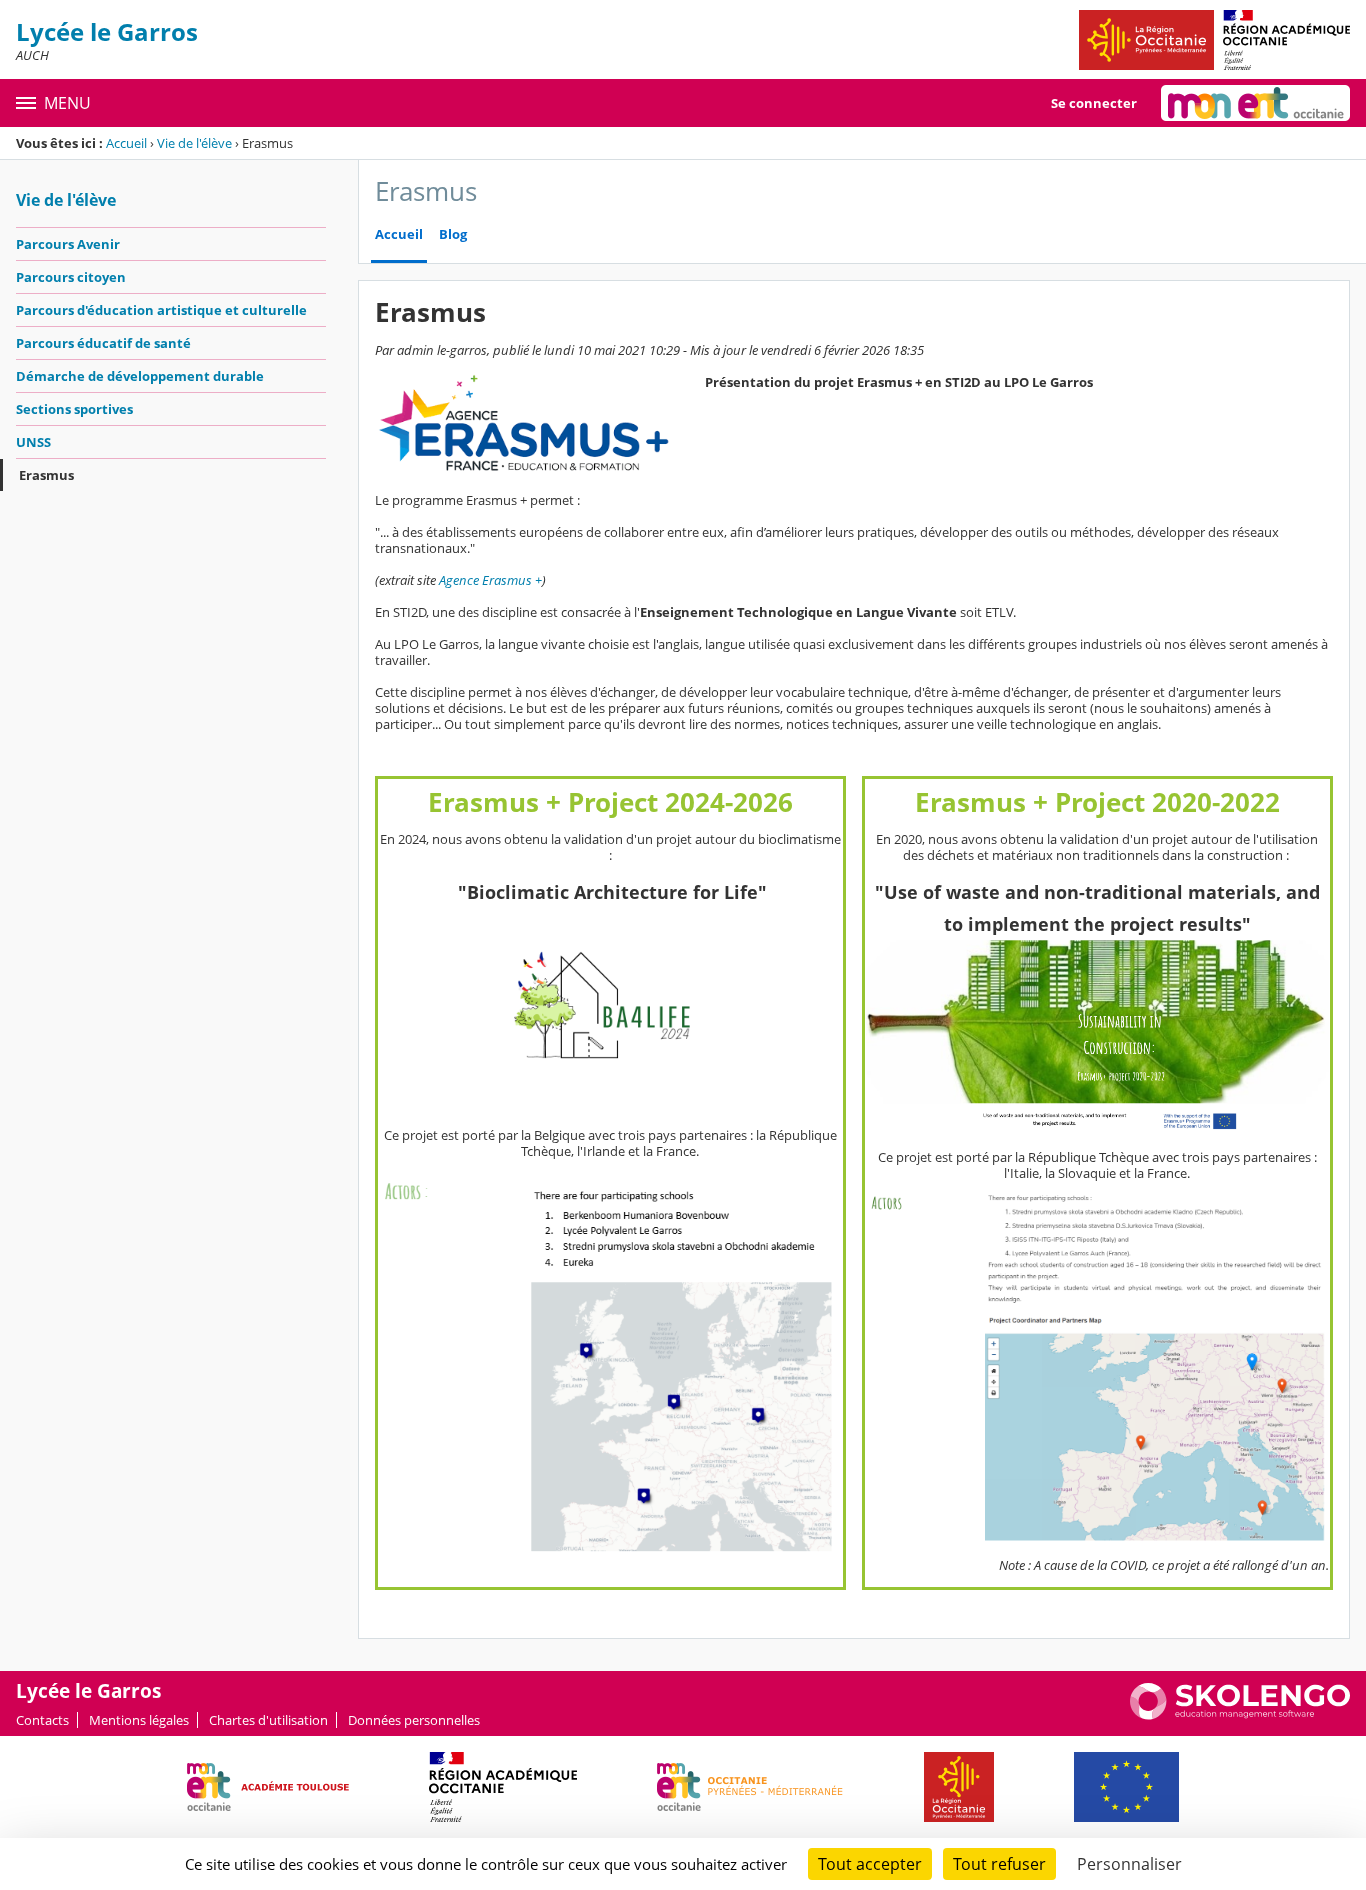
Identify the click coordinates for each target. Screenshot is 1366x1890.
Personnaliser (1129, 1864)
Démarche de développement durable (140, 376)
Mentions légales (139, 1720)
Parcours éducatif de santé (103, 343)
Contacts (42, 1720)
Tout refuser (999, 1864)
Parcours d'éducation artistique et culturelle (161, 310)
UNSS (33, 442)
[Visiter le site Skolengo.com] (1240, 1715)
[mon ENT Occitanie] (1255, 103)
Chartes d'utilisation (268, 1720)
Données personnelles (414, 1720)
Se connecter (1094, 103)
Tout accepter (870, 1864)
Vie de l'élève (194, 143)
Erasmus (46, 475)
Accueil (126, 143)
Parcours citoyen (71, 277)
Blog (453, 234)
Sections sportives (74, 409)
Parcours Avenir (68, 244)
